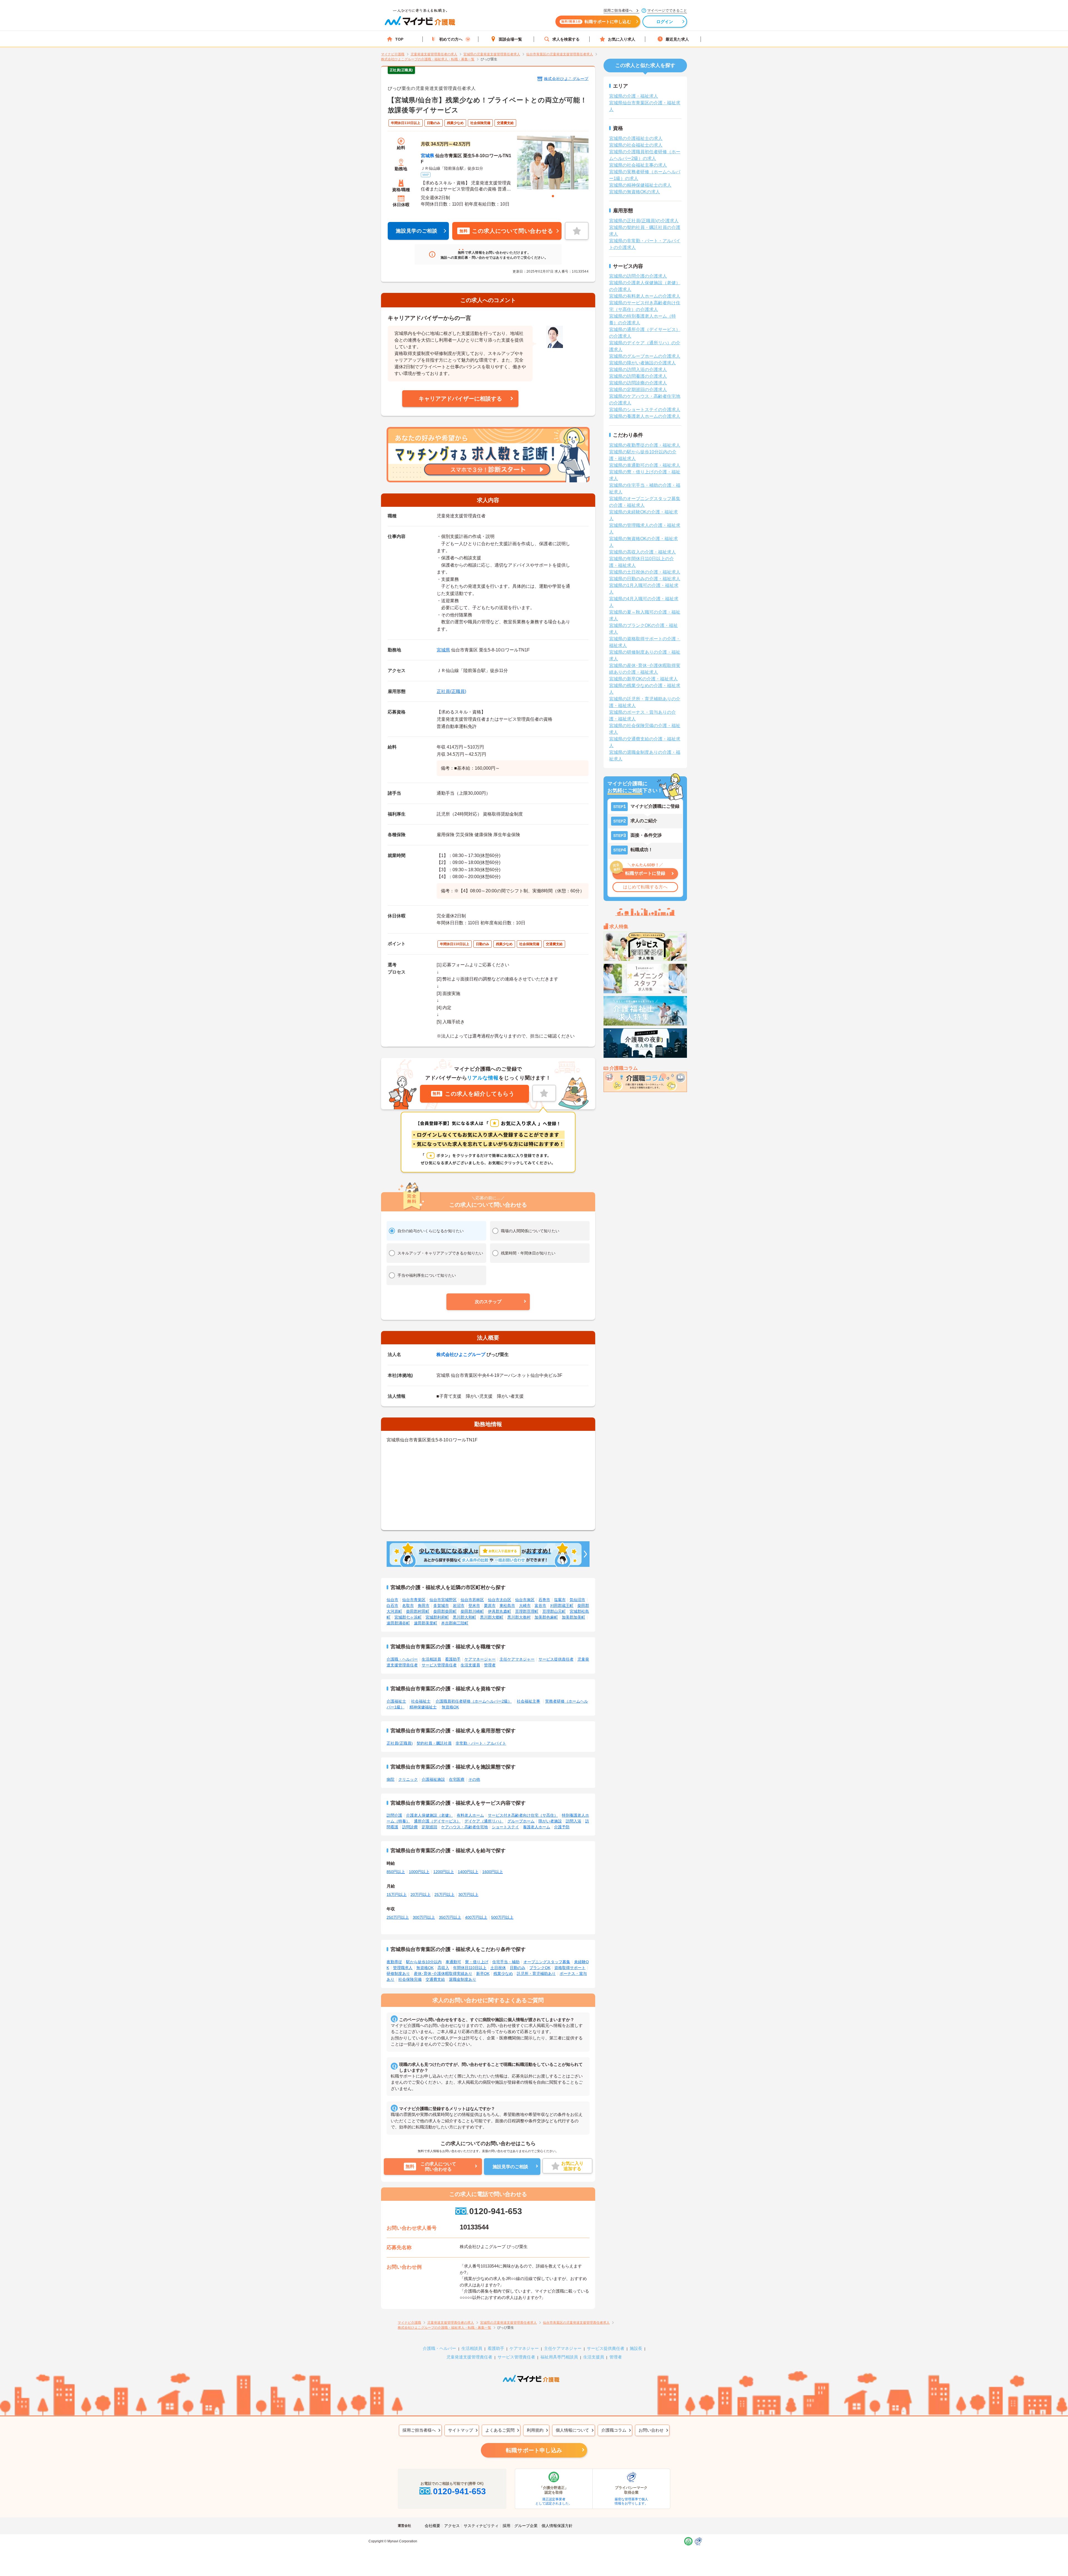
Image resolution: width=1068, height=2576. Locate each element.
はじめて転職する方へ (645, 887)
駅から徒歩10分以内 (424, 1962)
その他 (474, 1779)
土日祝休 (498, 1968)
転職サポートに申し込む (596, 22)
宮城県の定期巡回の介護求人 (638, 390)
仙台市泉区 (525, 1600)
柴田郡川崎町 (472, 1611)
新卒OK (483, 1974)
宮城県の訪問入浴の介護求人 (638, 370)
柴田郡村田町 (418, 1611)
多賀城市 (441, 1606)
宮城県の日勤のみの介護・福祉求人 (645, 579)
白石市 (392, 1606)
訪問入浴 (573, 1821)
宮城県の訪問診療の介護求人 (638, 383)
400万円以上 (476, 1917)
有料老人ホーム (470, 1815)
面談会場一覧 (510, 39)
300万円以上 (424, 1917)
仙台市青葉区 (414, 1600)
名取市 (408, 1606)
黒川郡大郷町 (492, 1617)
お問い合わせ (651, 2430)
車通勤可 (453, 1962)
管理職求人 (403, 1968)
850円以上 (396, 1872)
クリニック (408, 1779)
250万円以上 (398, 1917)
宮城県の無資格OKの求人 (635, 192)
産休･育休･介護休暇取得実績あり (443, 1974)
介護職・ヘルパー (402, 1659)
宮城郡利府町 (437, 1617)
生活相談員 (431, 1659)
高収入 (443, 1968)
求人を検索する (566, 39)
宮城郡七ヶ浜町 (408, 1617)
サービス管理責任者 (439, 1665)
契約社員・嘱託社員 (434, 1743)
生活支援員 (470, 1665)
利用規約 (535, 2430)
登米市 (474, 1606)
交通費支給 (435, 1979)
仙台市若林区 (472, 1600)
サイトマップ (461, 2430)
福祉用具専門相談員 (559, 2357)
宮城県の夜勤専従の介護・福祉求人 (645, 445)
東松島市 (507, 1606)
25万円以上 (444, 1895)
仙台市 (392, 1600)
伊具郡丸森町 (500, 1611)
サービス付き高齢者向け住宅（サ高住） (523, 1815)
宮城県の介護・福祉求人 (634, 96)
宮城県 (427, 156)
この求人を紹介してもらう (473, 1094)
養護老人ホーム (537, 1827)
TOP (399, 39)
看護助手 (453, 1659)
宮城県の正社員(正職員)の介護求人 (644, 221)
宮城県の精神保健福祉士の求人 (640, 185)
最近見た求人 (677, 39)
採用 (506, 2526)
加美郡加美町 (573, 1617)
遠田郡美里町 (426, 1623)
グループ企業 (526, 2526)
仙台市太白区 (500, 1600)
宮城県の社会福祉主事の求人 (638, 165)
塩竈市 (560, 1600)
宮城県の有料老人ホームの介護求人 (645, 296)
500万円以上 (502, 1917)
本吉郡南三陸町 (455, 1623)
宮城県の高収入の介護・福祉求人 (642, 552)
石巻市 (544, 1600)
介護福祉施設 (433, 1779)
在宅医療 (457, 1779)
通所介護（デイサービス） (437, 1821)
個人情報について (572, 2430)
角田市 (424, 1606)
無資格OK (450, 1707)
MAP (426, 175)
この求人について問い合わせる (506, 231)
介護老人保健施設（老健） (429, 1815)
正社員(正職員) (451, 691)
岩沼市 (459, 1606)
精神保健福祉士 (423, 1707)
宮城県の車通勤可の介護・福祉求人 (645, 465)
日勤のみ (518, 1968)
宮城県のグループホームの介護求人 (645, 356)
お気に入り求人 (622, 39)
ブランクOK (540, 1968)
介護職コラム (614, 2430)
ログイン (665, 22)
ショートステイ (505, 1827)
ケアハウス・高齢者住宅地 (464, 1827)
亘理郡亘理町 (527, 1611)
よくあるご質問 (500, 2430)
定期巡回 (429, 1827)
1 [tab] (553, 196)
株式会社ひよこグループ (566, 79)
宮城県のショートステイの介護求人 (645, 410)
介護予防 (562, 1827)
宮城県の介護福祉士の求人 (636, 138)
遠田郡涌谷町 (398, 1623)
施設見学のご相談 (417, 231)
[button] (488, 1302)
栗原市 (490, 1606)
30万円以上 (468, 1895)
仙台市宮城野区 (443, 1600)
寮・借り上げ (477, 1962)
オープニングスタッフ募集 (547, 1962)
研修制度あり (398, 1974)
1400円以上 (468, 1872)
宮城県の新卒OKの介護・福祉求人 (643, 679)
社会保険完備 (410, 1979)
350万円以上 (450, 1917)
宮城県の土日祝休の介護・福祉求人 (645, 572)
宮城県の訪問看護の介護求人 (638, 376)
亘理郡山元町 (554, 1611)
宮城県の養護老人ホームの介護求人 (645, 416)
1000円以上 (419, 1872)
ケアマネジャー (524, 2348)
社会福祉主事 (528, 1701)
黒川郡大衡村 (519, 1617)
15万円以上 (397, 1895)
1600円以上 (493, 1872)
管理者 (490, 1665)
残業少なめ (503, 1974)
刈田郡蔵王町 (562, 1606)
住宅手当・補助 (506, 1962)
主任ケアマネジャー (517, 1659)
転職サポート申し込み (534, 2450)
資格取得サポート (570, 1968)
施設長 (636, 2348)
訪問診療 (410, 1827)
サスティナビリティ (481, 2526)
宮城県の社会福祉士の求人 (636, 145)
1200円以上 (444, 1872)
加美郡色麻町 (546, 1617)
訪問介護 (394, 1815)
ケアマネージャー (480, 1659)
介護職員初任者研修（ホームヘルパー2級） (474, 1701)
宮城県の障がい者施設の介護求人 (642, 363)
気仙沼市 (577, 1600)
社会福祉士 (421, 1701)
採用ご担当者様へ (419, 2430)
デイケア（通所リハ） (484, 1821)
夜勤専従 (394, 1962)
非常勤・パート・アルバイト (481, 1743)
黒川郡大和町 (464, 1617)
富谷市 (540, 1606)
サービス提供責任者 (556, 1659)
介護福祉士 (396, 1701)
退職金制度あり (463, 1979)
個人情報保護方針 (557, 2526)
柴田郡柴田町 (445, 1611)
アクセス (452, 2526)
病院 (390, 1779)
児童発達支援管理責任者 (469, 2357)
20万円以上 (421, 1895)
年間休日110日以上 (470, 1968)
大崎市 (525, 1606)
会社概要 (432, 2526)
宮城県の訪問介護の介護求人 (638, 276)
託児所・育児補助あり (536, 1974)
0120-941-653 (495, 2211)
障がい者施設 (550, 1821)
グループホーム (521, 1821)
